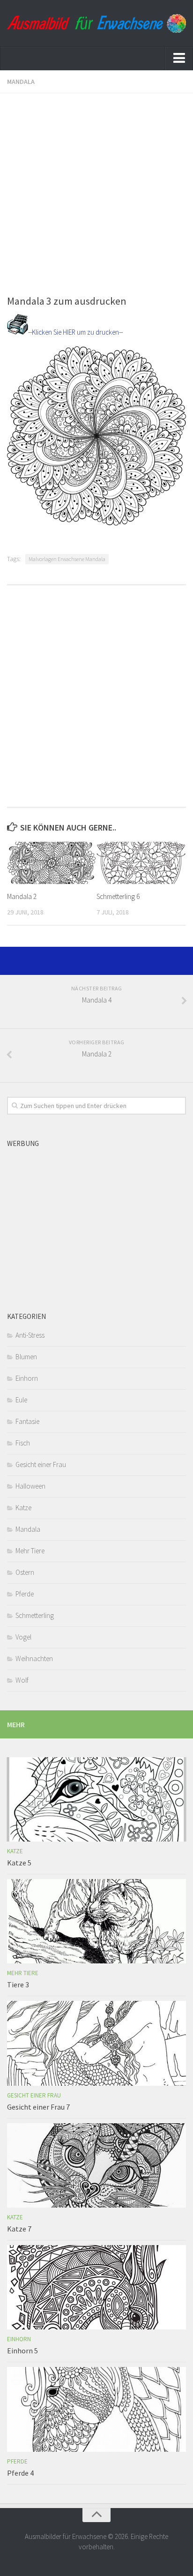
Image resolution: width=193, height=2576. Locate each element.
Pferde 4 (20, 2473)
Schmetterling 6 (118, 896)
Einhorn (27, 1378)
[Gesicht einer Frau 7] (96, 2043)
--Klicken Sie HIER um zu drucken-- (75, 332)
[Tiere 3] (96, 1921)
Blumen (26, 1357)
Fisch (23, 1443)
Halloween (30, 1486)
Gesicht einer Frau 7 (38, 2107)
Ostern (25, 1572)
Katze (23, 1508)
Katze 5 (19, 1863)
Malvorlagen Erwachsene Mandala (67, 559)
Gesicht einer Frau (41, 1464)
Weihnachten (34, 1659)
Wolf (22, 1680)
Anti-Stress (30, 1335)
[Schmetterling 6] (141, 863)
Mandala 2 (22, 896)
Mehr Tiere (30, 1551)
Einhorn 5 (22, 2351)
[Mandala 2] (52, 863)
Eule (21, 1400)
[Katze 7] (96, 2165)
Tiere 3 (18, 1984)
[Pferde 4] (96, 2409)
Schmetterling (35, 1615)
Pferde (25, 1594)
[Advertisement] (96, 190)
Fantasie (27, 1421)
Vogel (23, 1637)
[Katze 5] (96, 1799)
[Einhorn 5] (96, 2287)
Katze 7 (19, 2229)
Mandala (21, 82)
